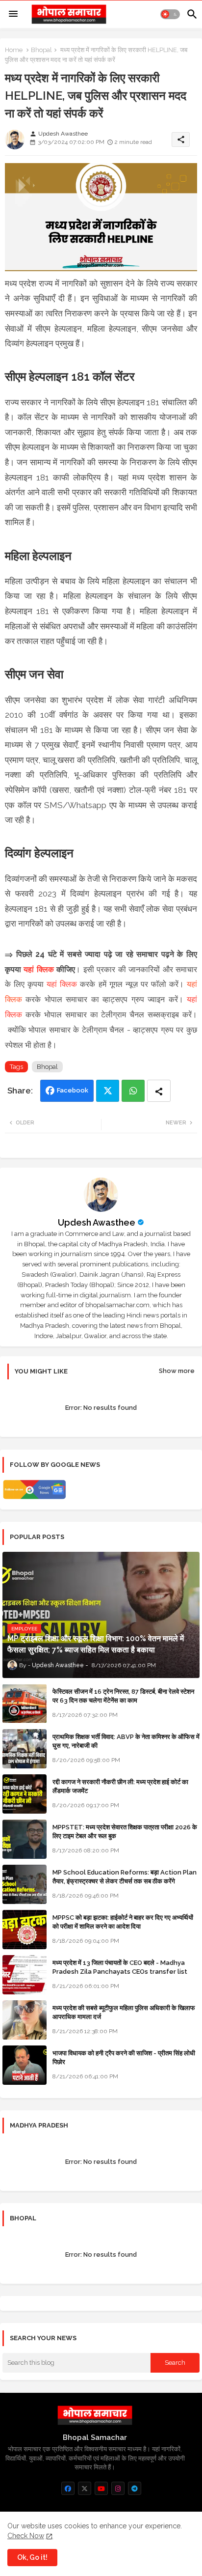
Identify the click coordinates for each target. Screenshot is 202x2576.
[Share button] (159, 1091)
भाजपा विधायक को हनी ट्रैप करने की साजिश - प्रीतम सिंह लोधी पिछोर (124, 2058)
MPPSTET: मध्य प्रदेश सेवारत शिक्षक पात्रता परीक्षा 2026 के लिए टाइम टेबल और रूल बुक (125, 1832)
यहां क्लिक (38, 969)
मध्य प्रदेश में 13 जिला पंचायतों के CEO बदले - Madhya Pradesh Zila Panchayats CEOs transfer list (120, 1967)
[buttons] (68, 2488)
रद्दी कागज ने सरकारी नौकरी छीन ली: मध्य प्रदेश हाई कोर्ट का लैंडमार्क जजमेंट (120, 1786)
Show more (177, 1371)
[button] (170, 14)
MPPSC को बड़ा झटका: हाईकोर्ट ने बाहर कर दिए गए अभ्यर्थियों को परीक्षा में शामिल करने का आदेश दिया (123, 1922)
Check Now (26, 2536)
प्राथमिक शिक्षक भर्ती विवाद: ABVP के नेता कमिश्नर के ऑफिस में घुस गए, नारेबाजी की (126, 1741)
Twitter (108, 1091)
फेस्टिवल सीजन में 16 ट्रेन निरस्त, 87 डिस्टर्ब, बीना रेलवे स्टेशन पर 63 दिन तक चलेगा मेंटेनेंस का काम (123, 1696)
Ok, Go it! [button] (32, 2557)
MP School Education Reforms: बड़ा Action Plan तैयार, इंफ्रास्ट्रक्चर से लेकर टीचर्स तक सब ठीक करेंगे (125, 1877)
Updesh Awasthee (97, 1222)
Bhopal (41, 50)
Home (14, 50)
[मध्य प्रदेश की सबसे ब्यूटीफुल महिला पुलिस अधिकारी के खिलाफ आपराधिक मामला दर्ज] (25, 2020)
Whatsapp (133, 1091)
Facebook (73, 1090)
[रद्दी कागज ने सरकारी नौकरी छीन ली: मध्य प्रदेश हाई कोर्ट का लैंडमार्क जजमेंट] (25, 1794)
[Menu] (13, 14)
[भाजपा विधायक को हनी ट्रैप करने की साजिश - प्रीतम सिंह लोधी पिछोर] (25, 2065)
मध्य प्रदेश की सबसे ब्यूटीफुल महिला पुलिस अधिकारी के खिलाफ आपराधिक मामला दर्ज (124, 2012)
